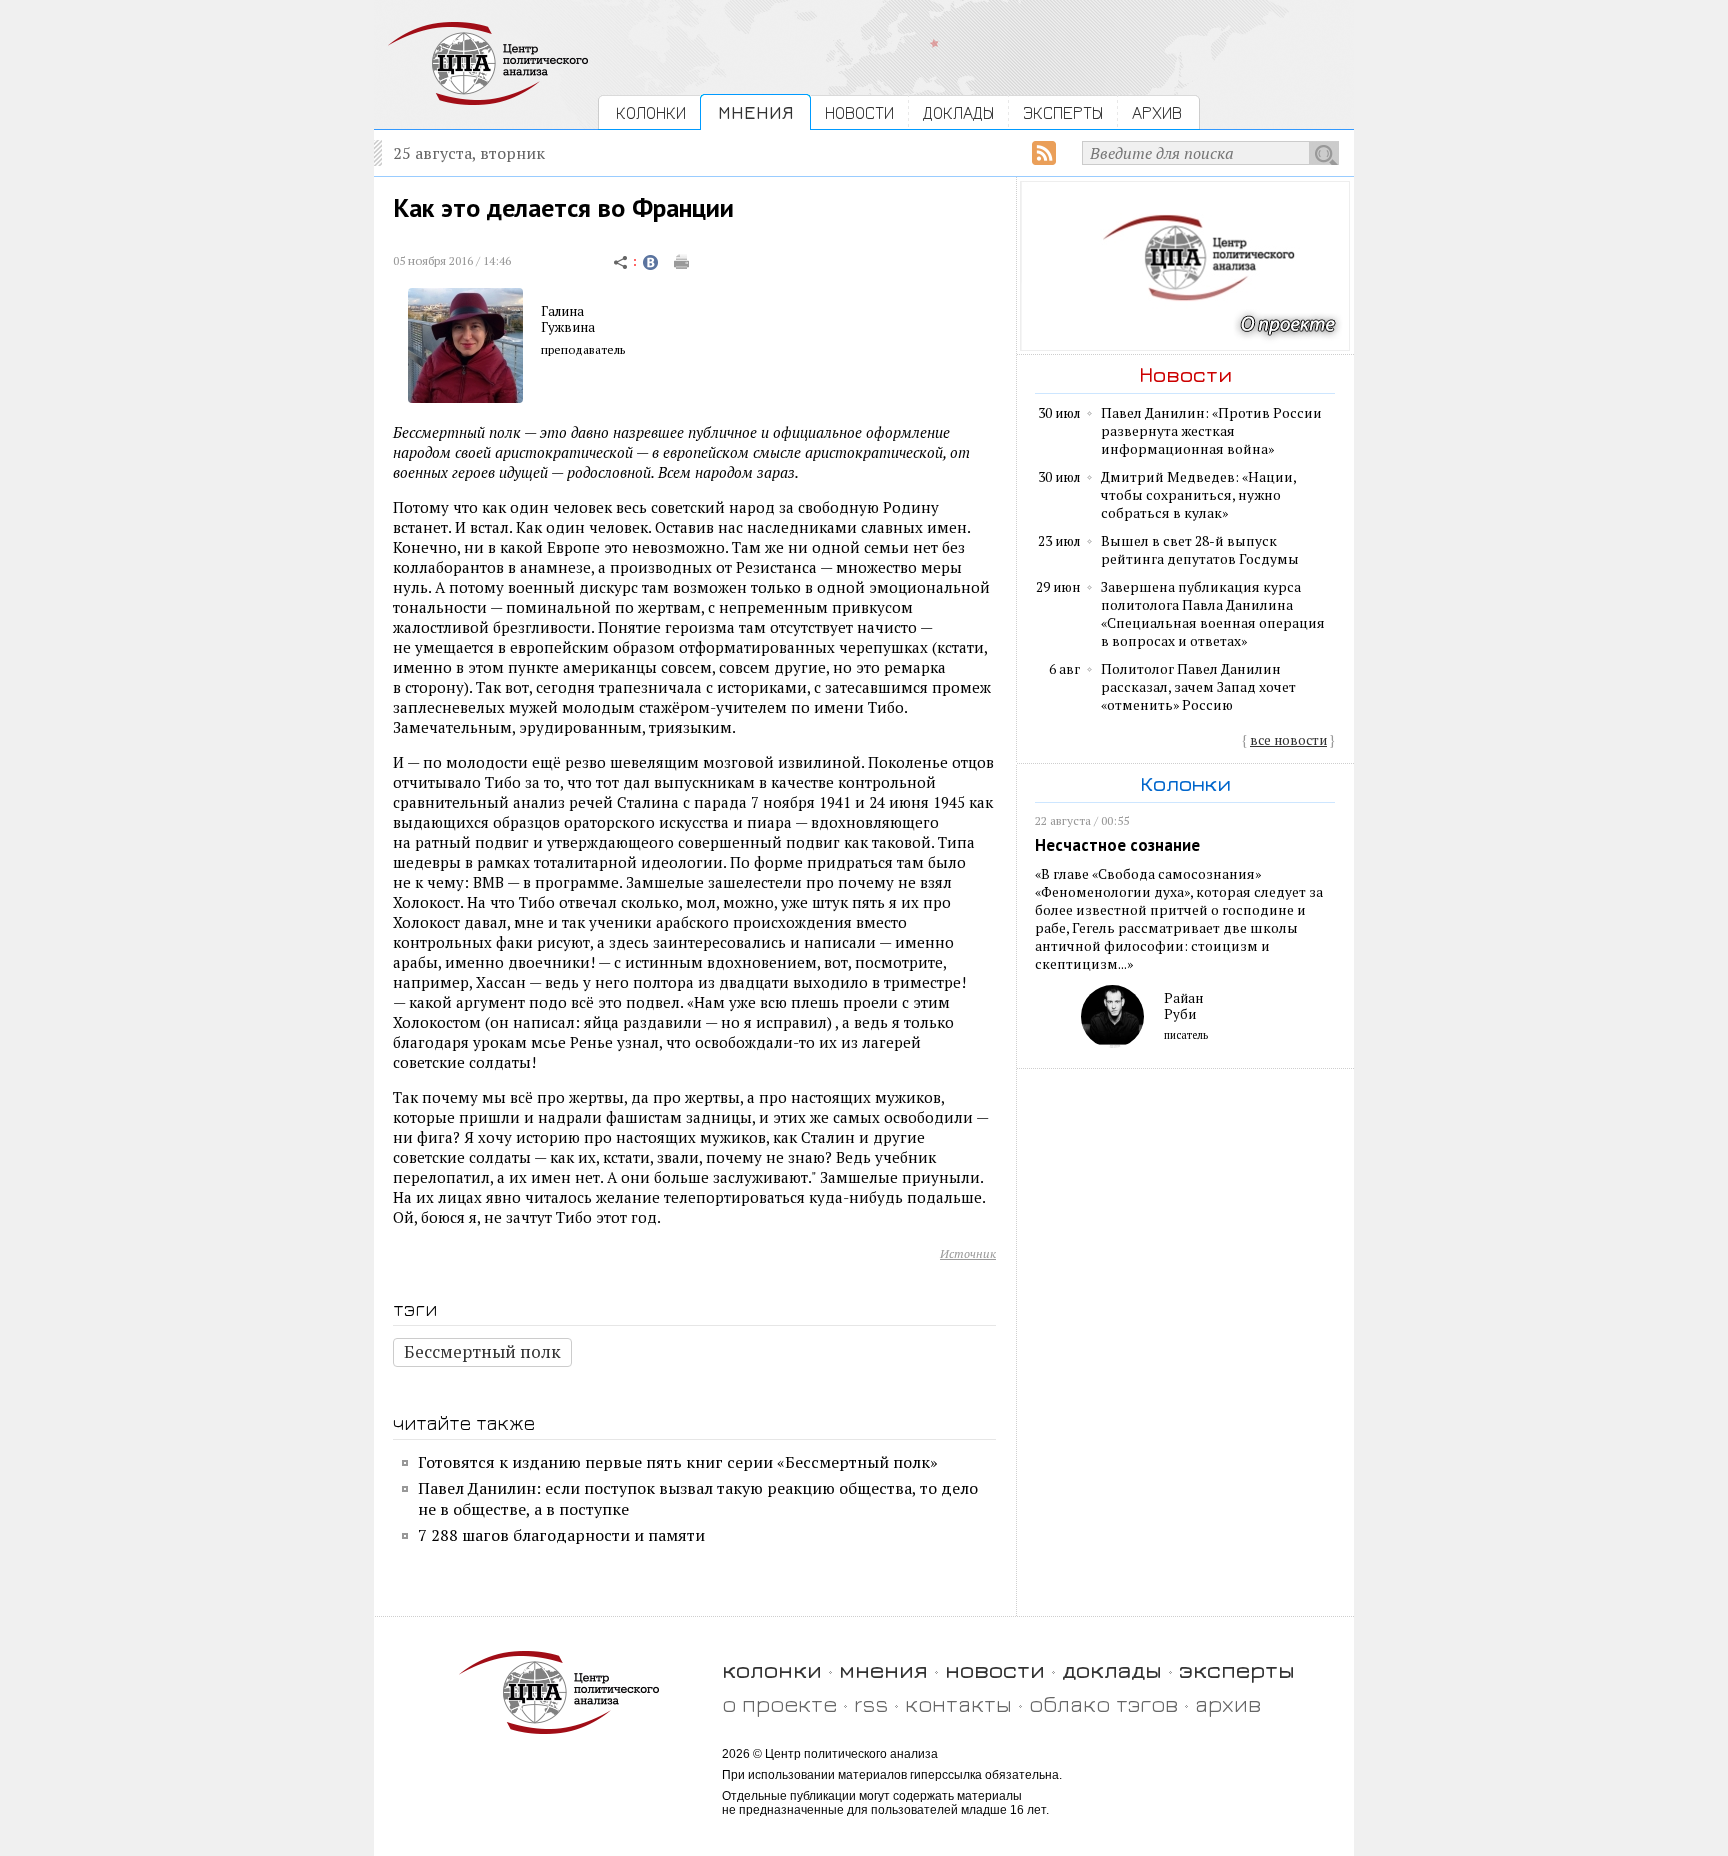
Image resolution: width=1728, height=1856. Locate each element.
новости (995, 1669)
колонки (772, 1669)
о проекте (779, 1703)
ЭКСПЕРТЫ (1063, 112)
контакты (958, 1703)
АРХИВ (1157, 112)
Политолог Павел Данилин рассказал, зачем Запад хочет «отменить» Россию (1198, 687)
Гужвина (568, 327)
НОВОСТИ (859, 112)
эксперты (1237, 1669)
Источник (968, 1253)
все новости (1288, 740)
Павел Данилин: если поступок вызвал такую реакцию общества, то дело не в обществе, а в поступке (698, 1498)
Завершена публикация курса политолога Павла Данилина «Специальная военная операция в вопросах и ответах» (1213, 614)
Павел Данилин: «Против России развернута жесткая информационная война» (1211, 431)
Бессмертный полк (482, 1351)
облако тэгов (1103, 1703)
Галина (562, 311)
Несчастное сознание (1117, 845)
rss (871, 1703)
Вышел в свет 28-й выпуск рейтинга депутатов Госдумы (1200, 550)
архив (1228, 1703)
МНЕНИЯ (755, 112)
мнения (883, 1669)
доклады (1112, 1669)
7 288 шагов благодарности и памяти (561, 1535)
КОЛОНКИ (651, 112)
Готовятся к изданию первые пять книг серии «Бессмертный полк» (678, 1462)
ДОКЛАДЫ (958, 112)
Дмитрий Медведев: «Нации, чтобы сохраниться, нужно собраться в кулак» (1198, 495)
